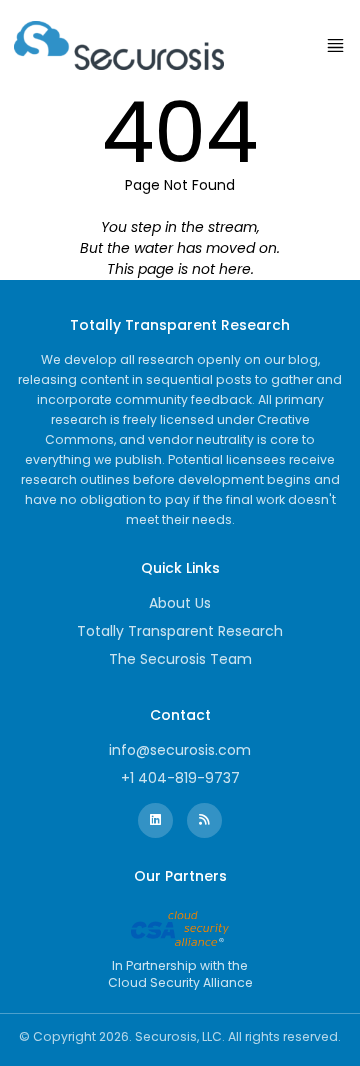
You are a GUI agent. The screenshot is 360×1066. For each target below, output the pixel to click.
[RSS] (204, 820)
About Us (180, 603)
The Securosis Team (180, 659)
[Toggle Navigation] (335, 45)
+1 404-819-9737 (180, 778)
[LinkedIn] (155, 820)
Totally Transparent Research (180, 631)
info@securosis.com (180, 750)
